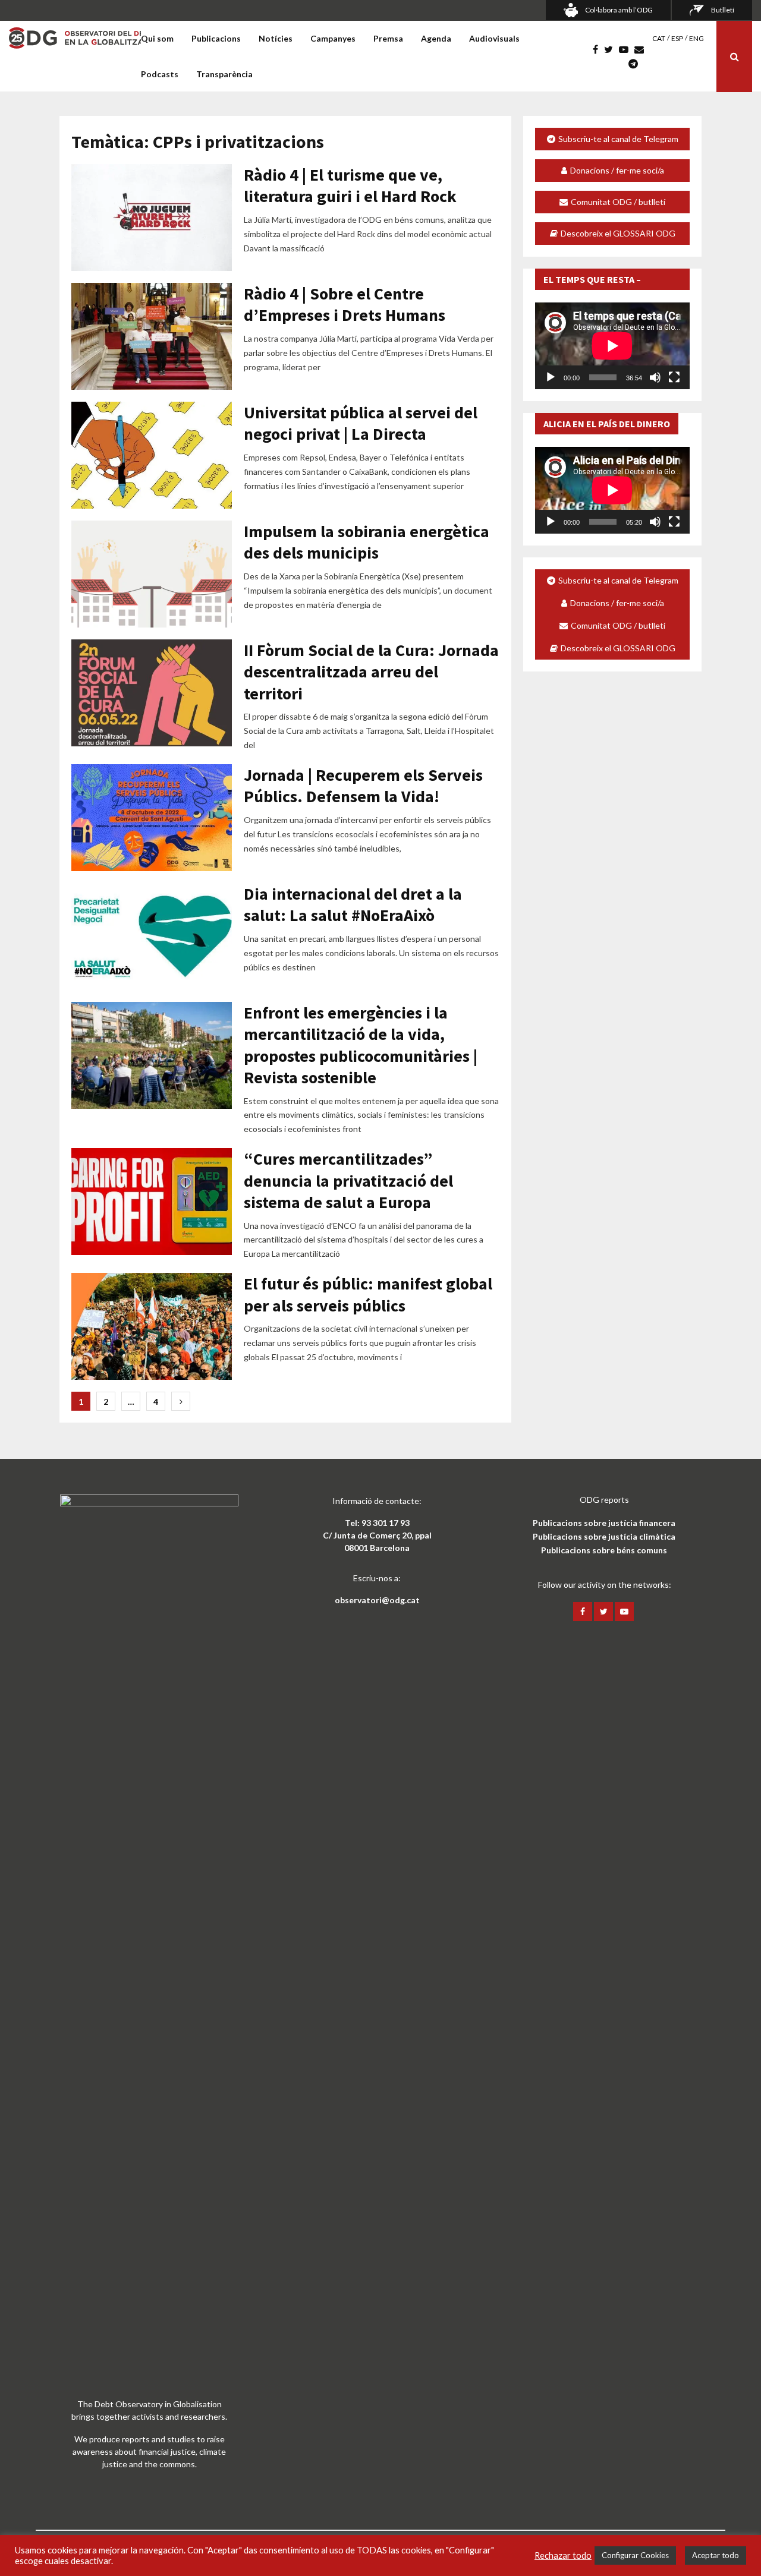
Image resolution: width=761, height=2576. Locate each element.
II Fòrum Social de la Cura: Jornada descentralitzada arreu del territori (371, 672)
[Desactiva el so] (655, 377)
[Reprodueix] (551, 377)
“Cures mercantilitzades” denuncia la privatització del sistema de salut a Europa (348, 1180)
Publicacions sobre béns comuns (604, 1550)
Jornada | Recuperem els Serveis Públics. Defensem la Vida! (363, 786)
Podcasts (160, 74)
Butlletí (723, 10)
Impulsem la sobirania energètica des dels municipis (367, 542)
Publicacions (216, 38)
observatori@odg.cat (377, 1600)
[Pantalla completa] (674, 377)
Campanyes (333, 38)
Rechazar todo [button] (563, 2555)
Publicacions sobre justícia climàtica (604, 1536)
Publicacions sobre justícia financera (604, 1523)
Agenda (436, 38)
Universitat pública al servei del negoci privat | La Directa (361, 423)
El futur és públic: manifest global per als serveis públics (368, 1294)
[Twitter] (611, 49)
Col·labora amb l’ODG (619, 10)
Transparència (224, 74)
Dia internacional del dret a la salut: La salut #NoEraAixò (353, 904)
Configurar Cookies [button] (635, 2555)
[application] (612, 346)
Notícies (276, 38)
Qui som (157, 38)
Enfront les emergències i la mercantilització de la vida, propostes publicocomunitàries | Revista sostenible (361, 1045)
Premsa (388, 38)
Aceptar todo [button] (716, 2555)
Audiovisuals (494, 38)
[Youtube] (627, 49)
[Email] (642, 49)
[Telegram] (636, 64)
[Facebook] (598, 49)
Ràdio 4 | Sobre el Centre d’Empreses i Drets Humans (345, 304)
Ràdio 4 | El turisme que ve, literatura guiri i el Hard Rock (350, 185)
